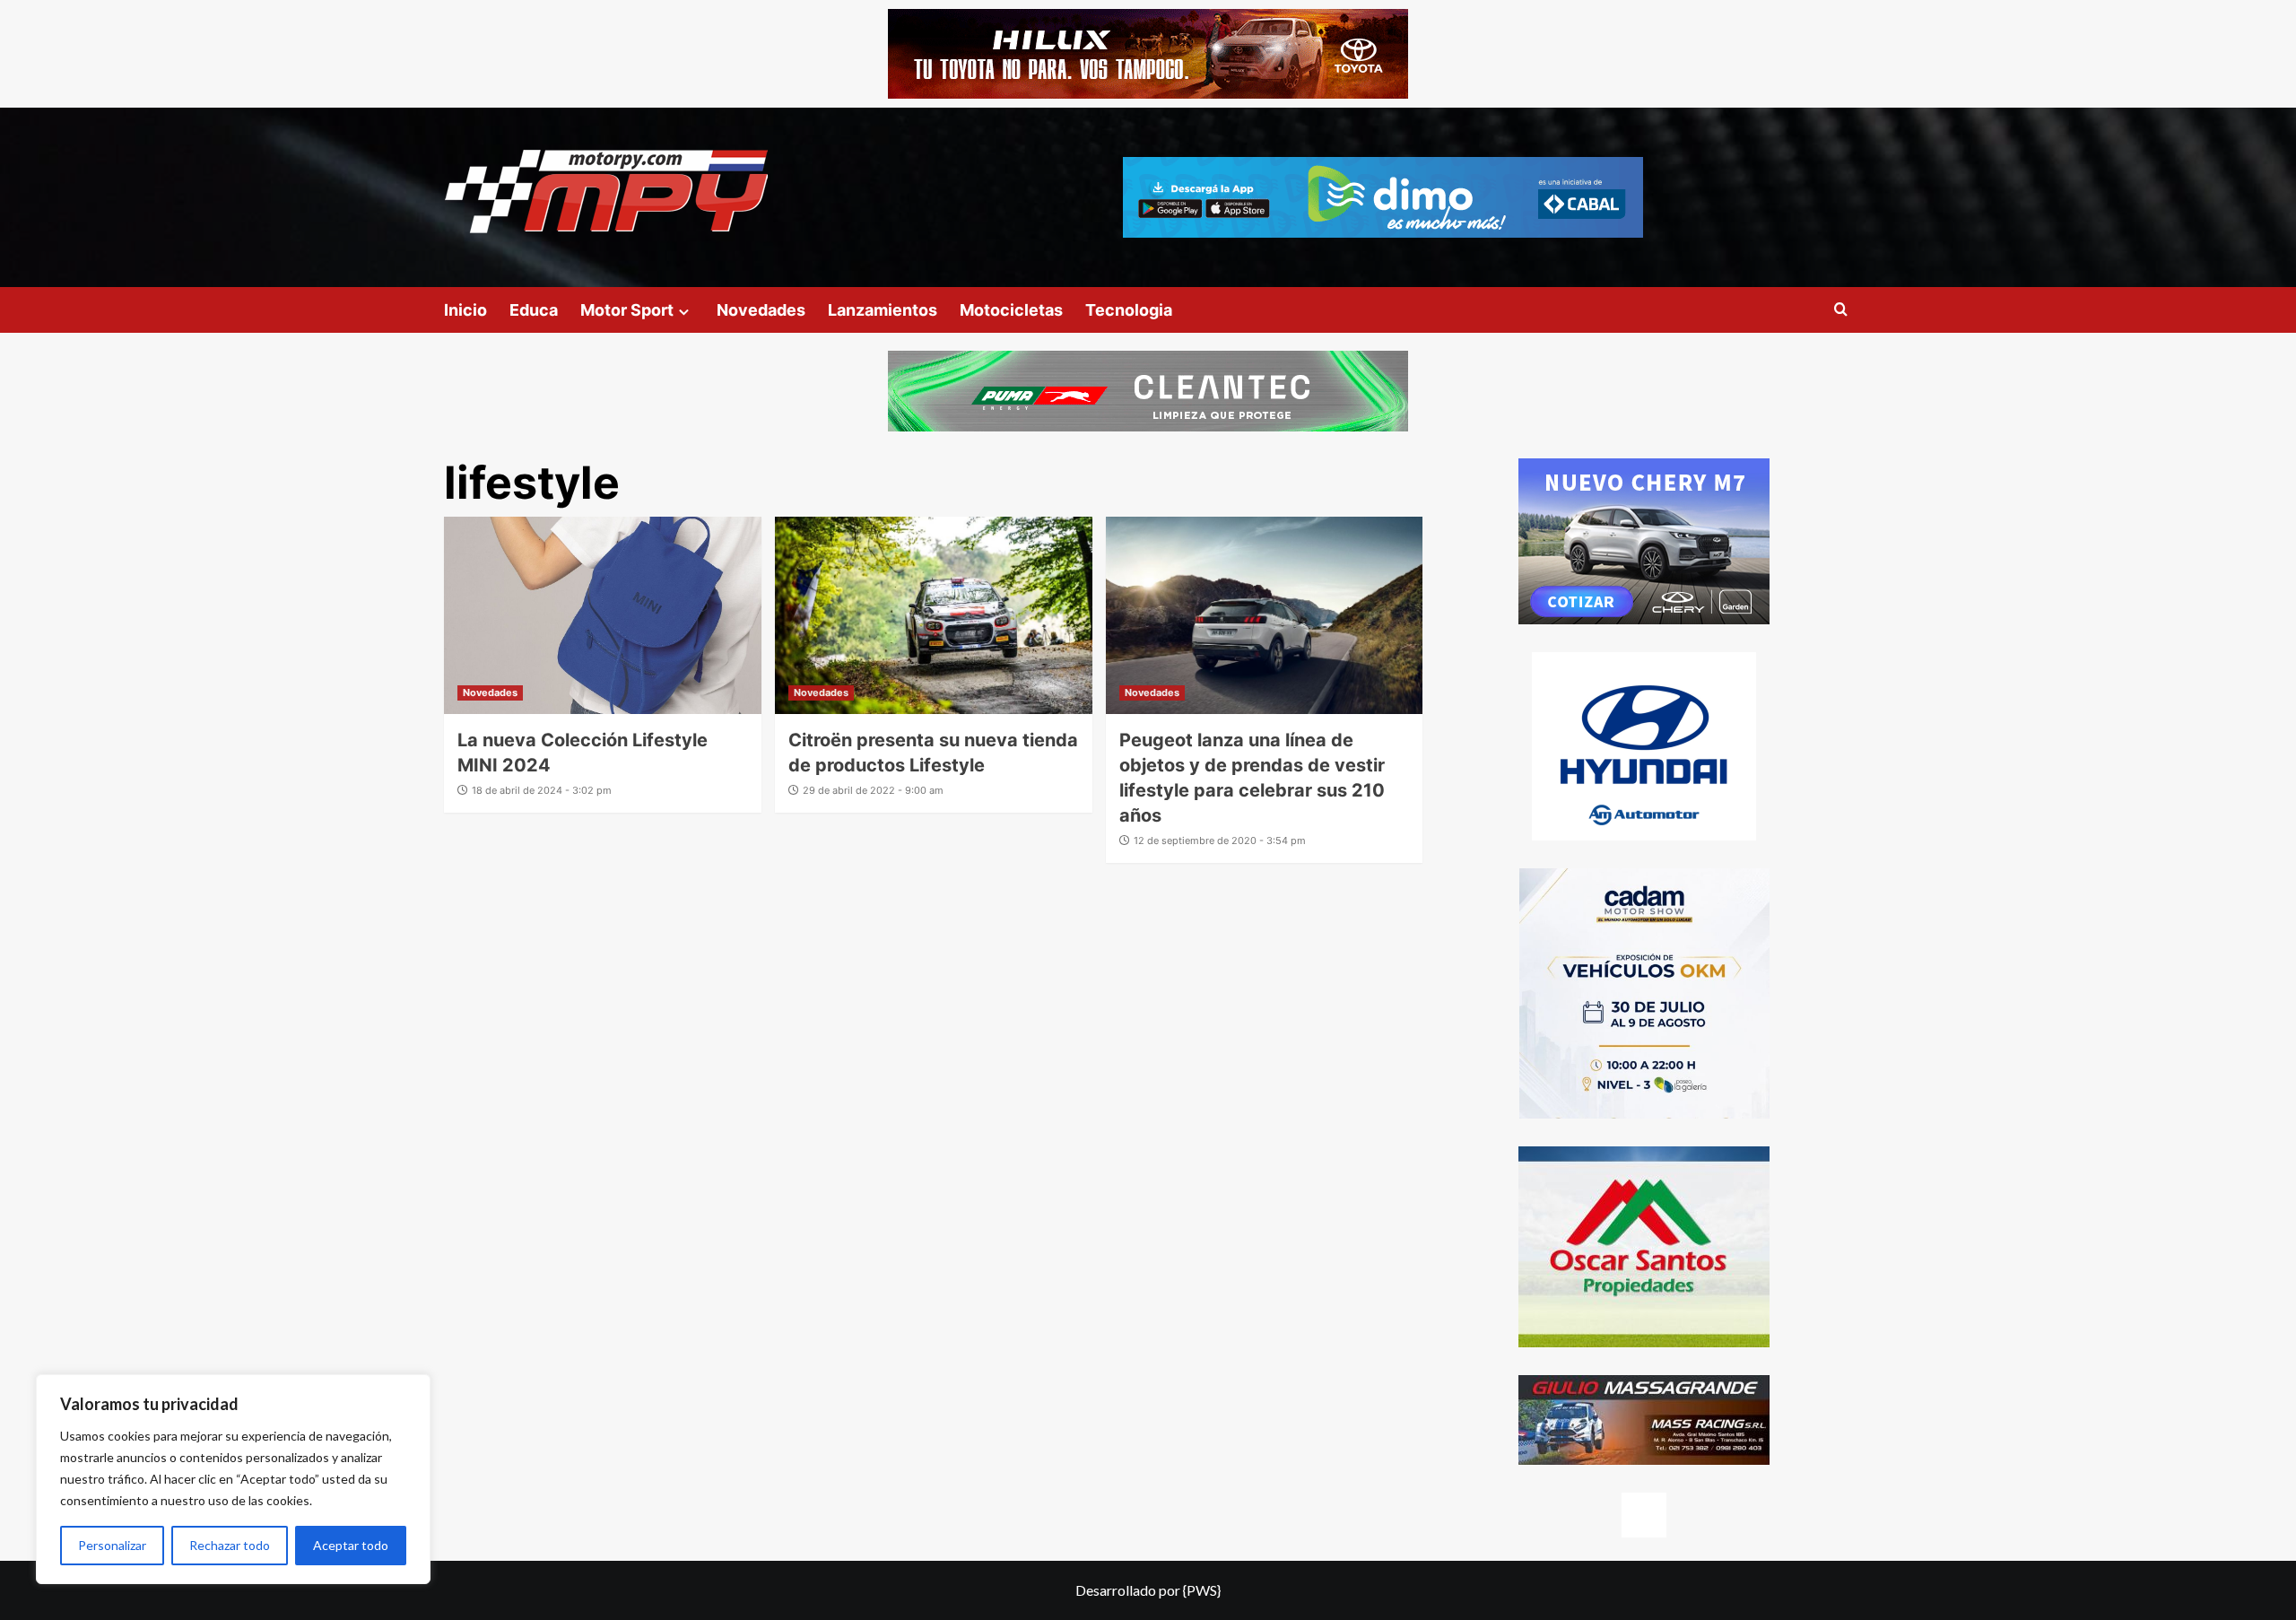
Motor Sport (627, 310)
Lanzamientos (883, 310)
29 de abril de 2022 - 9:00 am (873, 790)
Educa (534, 310)
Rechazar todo (230, 1545)
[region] (233, 1479)
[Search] (1841, 310)
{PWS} (1202, 1590)
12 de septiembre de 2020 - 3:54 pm (1220, 840)
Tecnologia (1129, 310)
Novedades (761, 310)
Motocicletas (1011, 310)
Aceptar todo (351, 1545)
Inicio (465, 310)
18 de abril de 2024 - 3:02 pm (542, 790)
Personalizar (112, 1545)
